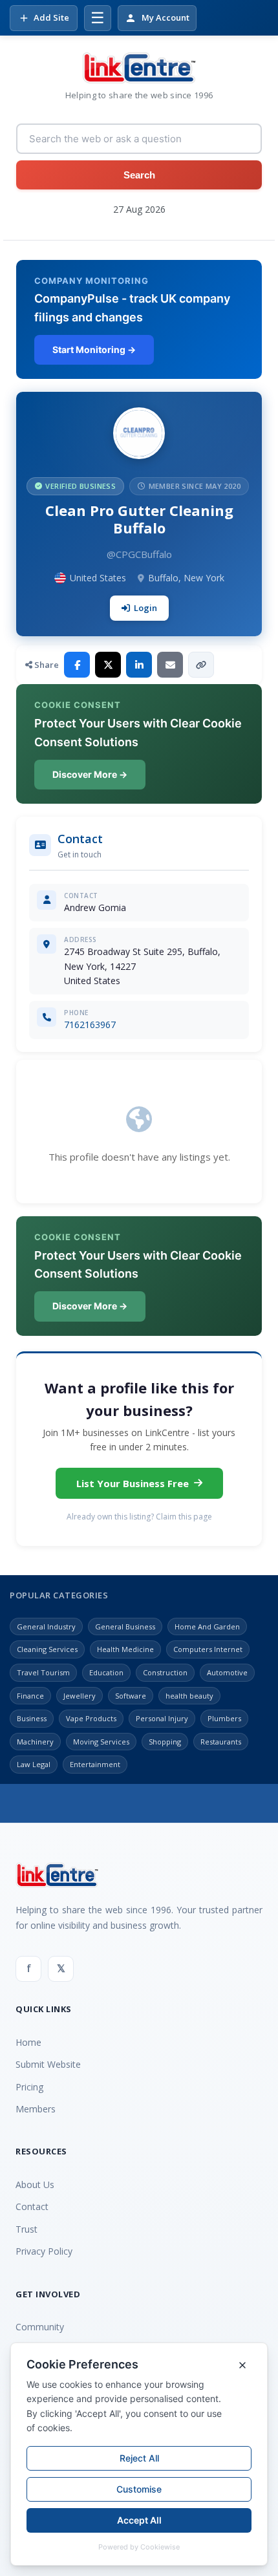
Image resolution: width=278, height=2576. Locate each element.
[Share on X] (108, 665)
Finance (30, 1696)
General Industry (46, 1626)
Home (28, 2042)
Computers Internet (208, 1649)
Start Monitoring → (94, 349)
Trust (27, 2229)
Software (131, 1696)
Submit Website (48, 2064)
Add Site (51, 17)
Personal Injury (162, 1718)
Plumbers (224, 1718)
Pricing (29, 2087)
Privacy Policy (44, 2251)
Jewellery (80, 1696)
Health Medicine (125, 1649)
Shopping (165, 1742)
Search (139, 175)
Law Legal (34, 1764)
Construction (165, 1672)
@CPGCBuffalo (139, 554)
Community (40, 2327)
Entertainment (95, 1764)
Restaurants (221, 1742)
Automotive (227, 1672)
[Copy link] (201, 665)
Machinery (35, 1742)
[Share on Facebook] (77, 665)
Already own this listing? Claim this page (139, 1517)
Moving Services (101, 1742)
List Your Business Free (133, 1483)
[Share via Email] (170, 665)
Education (106, 1672)
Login (145, 608)
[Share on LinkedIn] (139, 665)
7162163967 (90, 1025)
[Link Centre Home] (139, 68)
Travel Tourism (43, 1672)
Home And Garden (207, 1626)
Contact (32, 2206)
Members (36, 2109)
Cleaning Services (47, 1649)
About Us (35, 2184)
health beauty (189, 1696)
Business (32, 1718)
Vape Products (91, 1718)
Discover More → (90, 774)
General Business (125, 1626)
